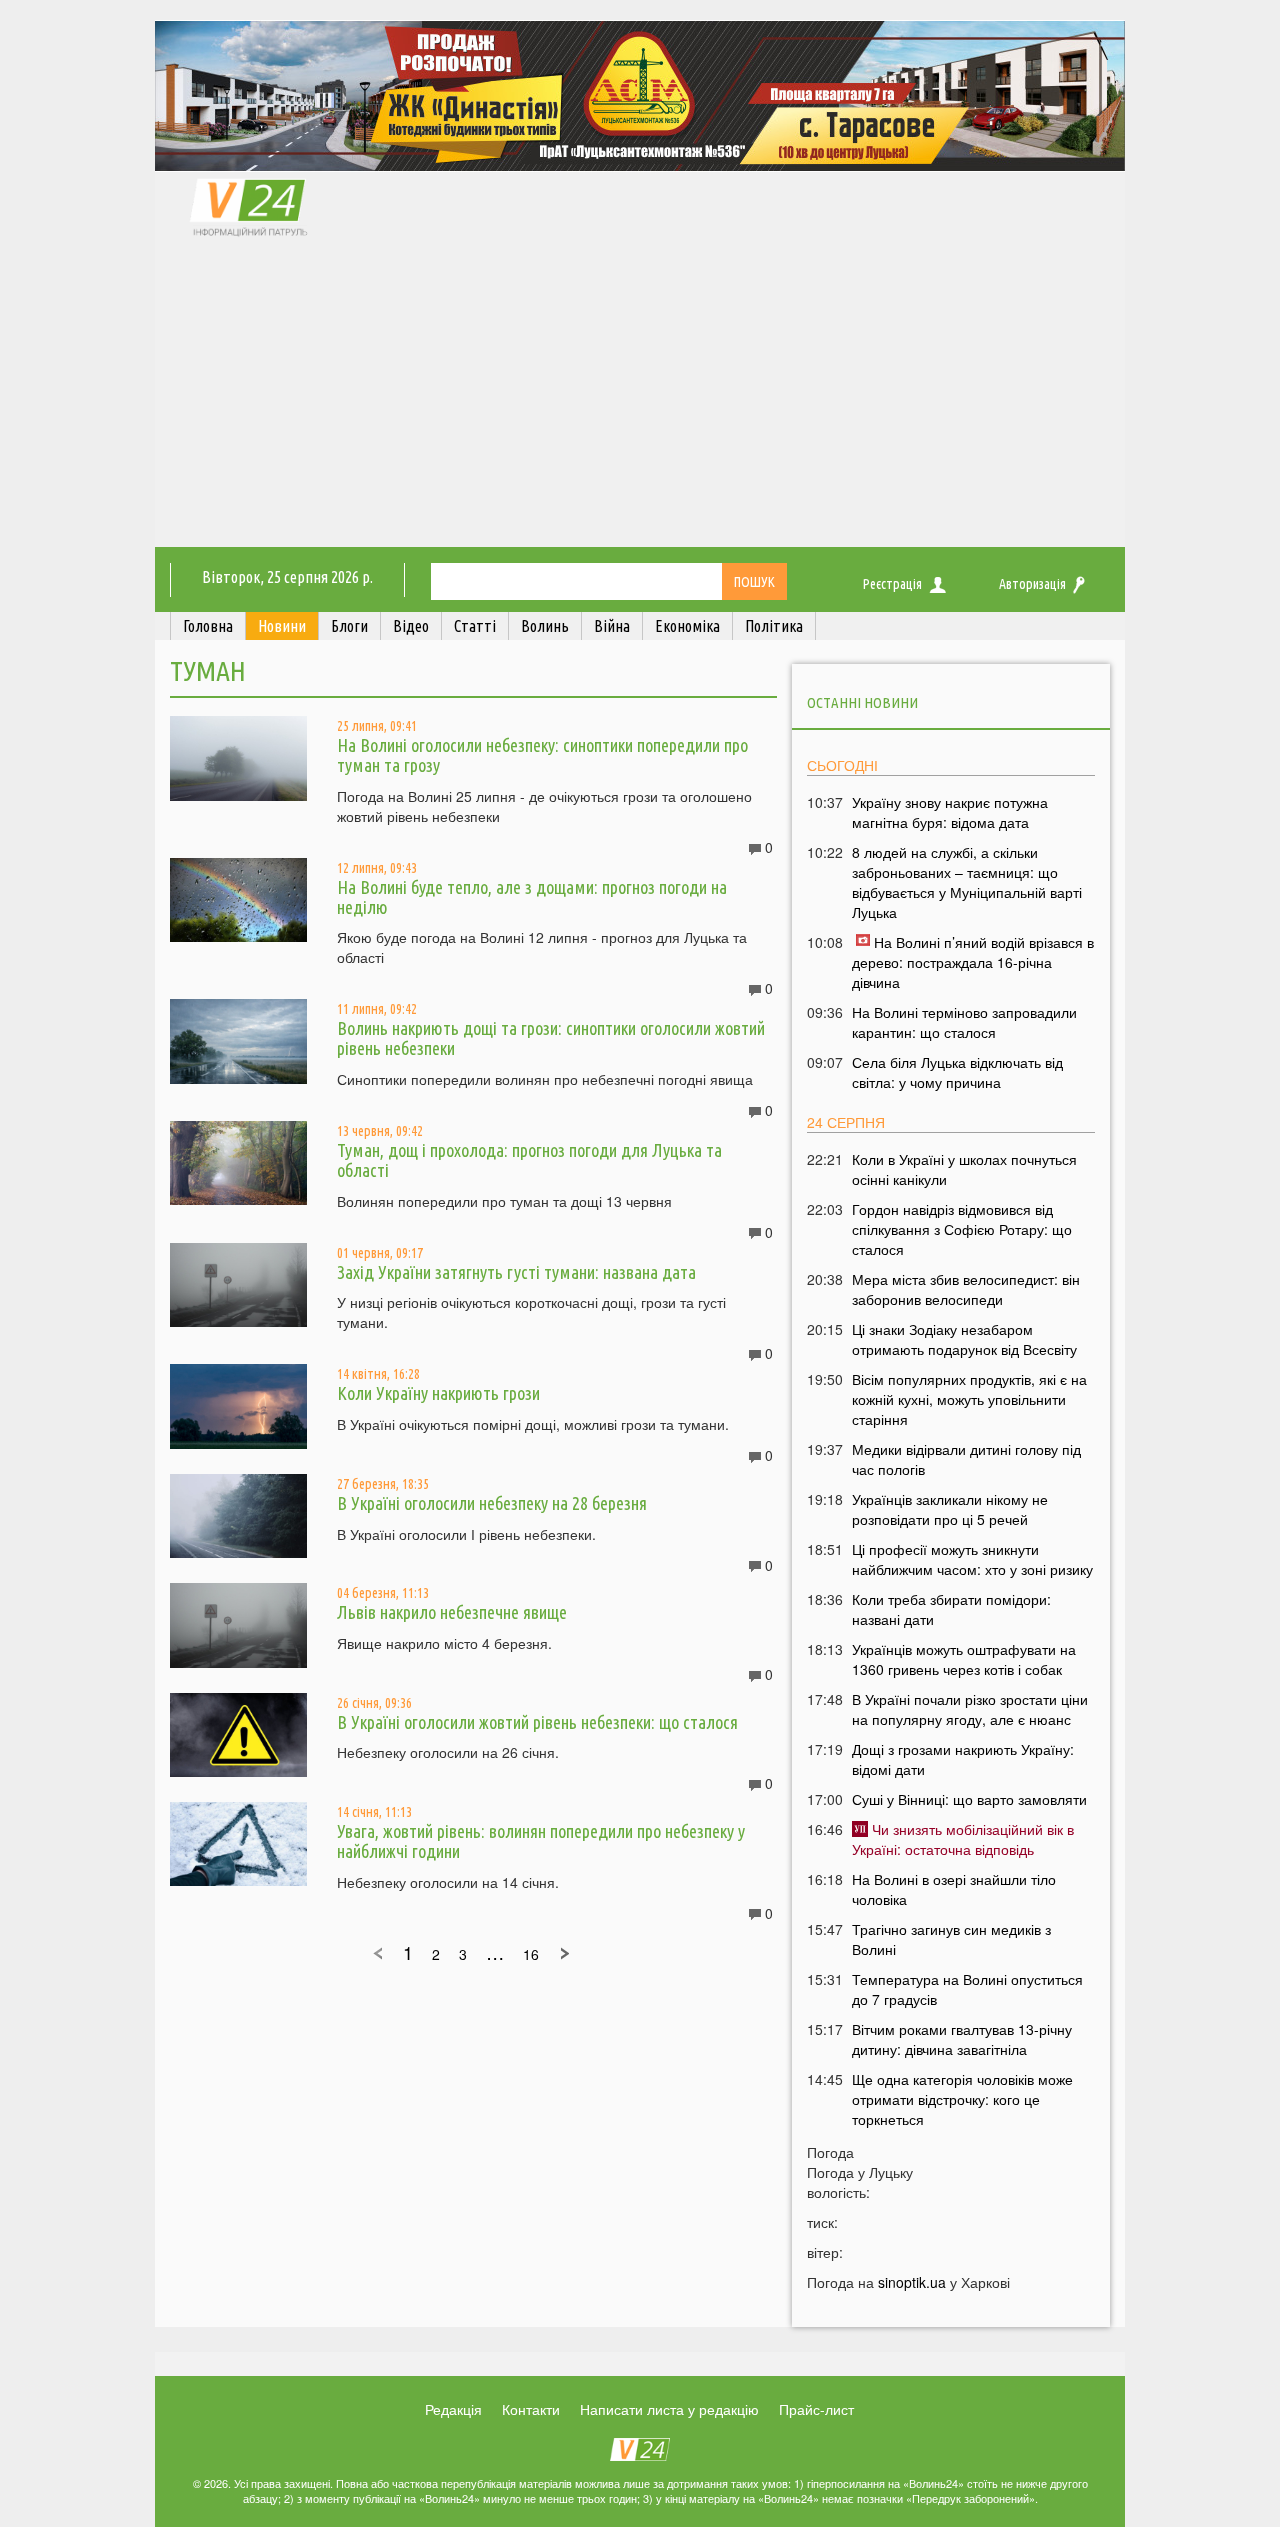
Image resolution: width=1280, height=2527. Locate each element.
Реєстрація (892, 584)
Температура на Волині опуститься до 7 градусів (967, 1989)
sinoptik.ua (912, 2282)
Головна (208, 626)
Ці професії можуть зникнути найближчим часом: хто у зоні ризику (972, 1559)
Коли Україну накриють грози (438, 1393)
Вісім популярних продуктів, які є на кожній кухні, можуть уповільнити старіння (969, 1399)
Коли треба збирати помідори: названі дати (951, 1609)
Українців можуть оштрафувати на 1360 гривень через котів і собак (964, 1659)
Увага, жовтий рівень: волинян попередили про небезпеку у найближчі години (541, 1841)
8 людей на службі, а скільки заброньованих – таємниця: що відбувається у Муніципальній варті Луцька (967, 882)
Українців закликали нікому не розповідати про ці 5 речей (950, 1509)
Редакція (453, 2409)
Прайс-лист (816, 2409)
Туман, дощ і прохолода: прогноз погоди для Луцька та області (529, 1160)
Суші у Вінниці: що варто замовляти (969, 1799)
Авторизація (1032, 584)
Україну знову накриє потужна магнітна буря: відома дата (950, 812)
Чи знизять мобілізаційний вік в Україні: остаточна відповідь (963, 1839)
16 (531, 1954)
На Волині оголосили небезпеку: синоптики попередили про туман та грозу (542, 755)
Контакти (531, 2409)
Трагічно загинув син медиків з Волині (951, 1939)
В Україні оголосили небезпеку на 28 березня (492, 1503)
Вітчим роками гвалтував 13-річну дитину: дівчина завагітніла (962, 2039)
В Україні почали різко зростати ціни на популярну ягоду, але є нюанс (970, 1709)
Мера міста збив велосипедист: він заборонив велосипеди (966, 1289)
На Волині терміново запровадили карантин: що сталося (964, 1022)
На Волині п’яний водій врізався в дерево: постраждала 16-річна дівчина (973, 962)
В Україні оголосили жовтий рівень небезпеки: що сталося (537, 1722)
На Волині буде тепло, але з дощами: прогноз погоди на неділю (532, 897)
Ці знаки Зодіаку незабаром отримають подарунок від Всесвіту (964, 1339)
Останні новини (862, 702)
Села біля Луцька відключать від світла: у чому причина (957, 1072)
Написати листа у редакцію (669, 2409)
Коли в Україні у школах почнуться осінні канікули (964, 1169)
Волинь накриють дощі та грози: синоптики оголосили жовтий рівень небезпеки (551, 1038)
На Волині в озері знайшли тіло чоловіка (954, 1889)
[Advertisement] (640, 397)
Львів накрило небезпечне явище (452, 1612)
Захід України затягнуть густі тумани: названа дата (516, 1272)
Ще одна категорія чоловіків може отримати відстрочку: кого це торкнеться (962, 2099)
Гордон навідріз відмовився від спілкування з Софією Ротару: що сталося (962, 1229)
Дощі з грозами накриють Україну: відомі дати (963, 1759)
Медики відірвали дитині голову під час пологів (966, 1459)
